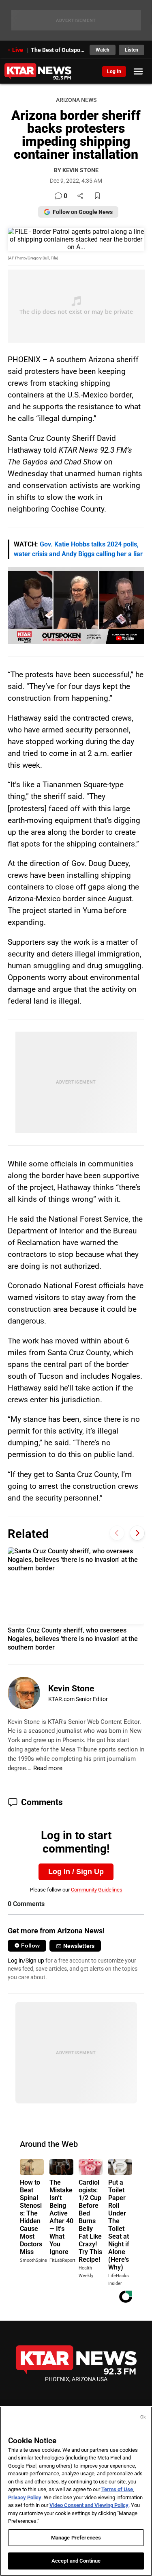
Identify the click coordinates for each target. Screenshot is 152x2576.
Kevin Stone (71, 1689)
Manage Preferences (76, 2538)
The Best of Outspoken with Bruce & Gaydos (58, 50)
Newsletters (79, 1946)
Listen (132, 50)
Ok (143, 2417)
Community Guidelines (97, 1890)
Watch (103, 50)
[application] (76, 606)
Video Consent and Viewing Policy (89, 2505)
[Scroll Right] (137, 1533)
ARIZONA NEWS (76, 100)
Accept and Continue (76, 2561)
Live (18, 50)
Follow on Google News (83, 212)
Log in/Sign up (26, 1961)
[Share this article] (80, 196)
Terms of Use (117, 2489)
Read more (48, 1768)
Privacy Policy (25, 2497)
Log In (114, 71)
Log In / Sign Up (76, 1872)
